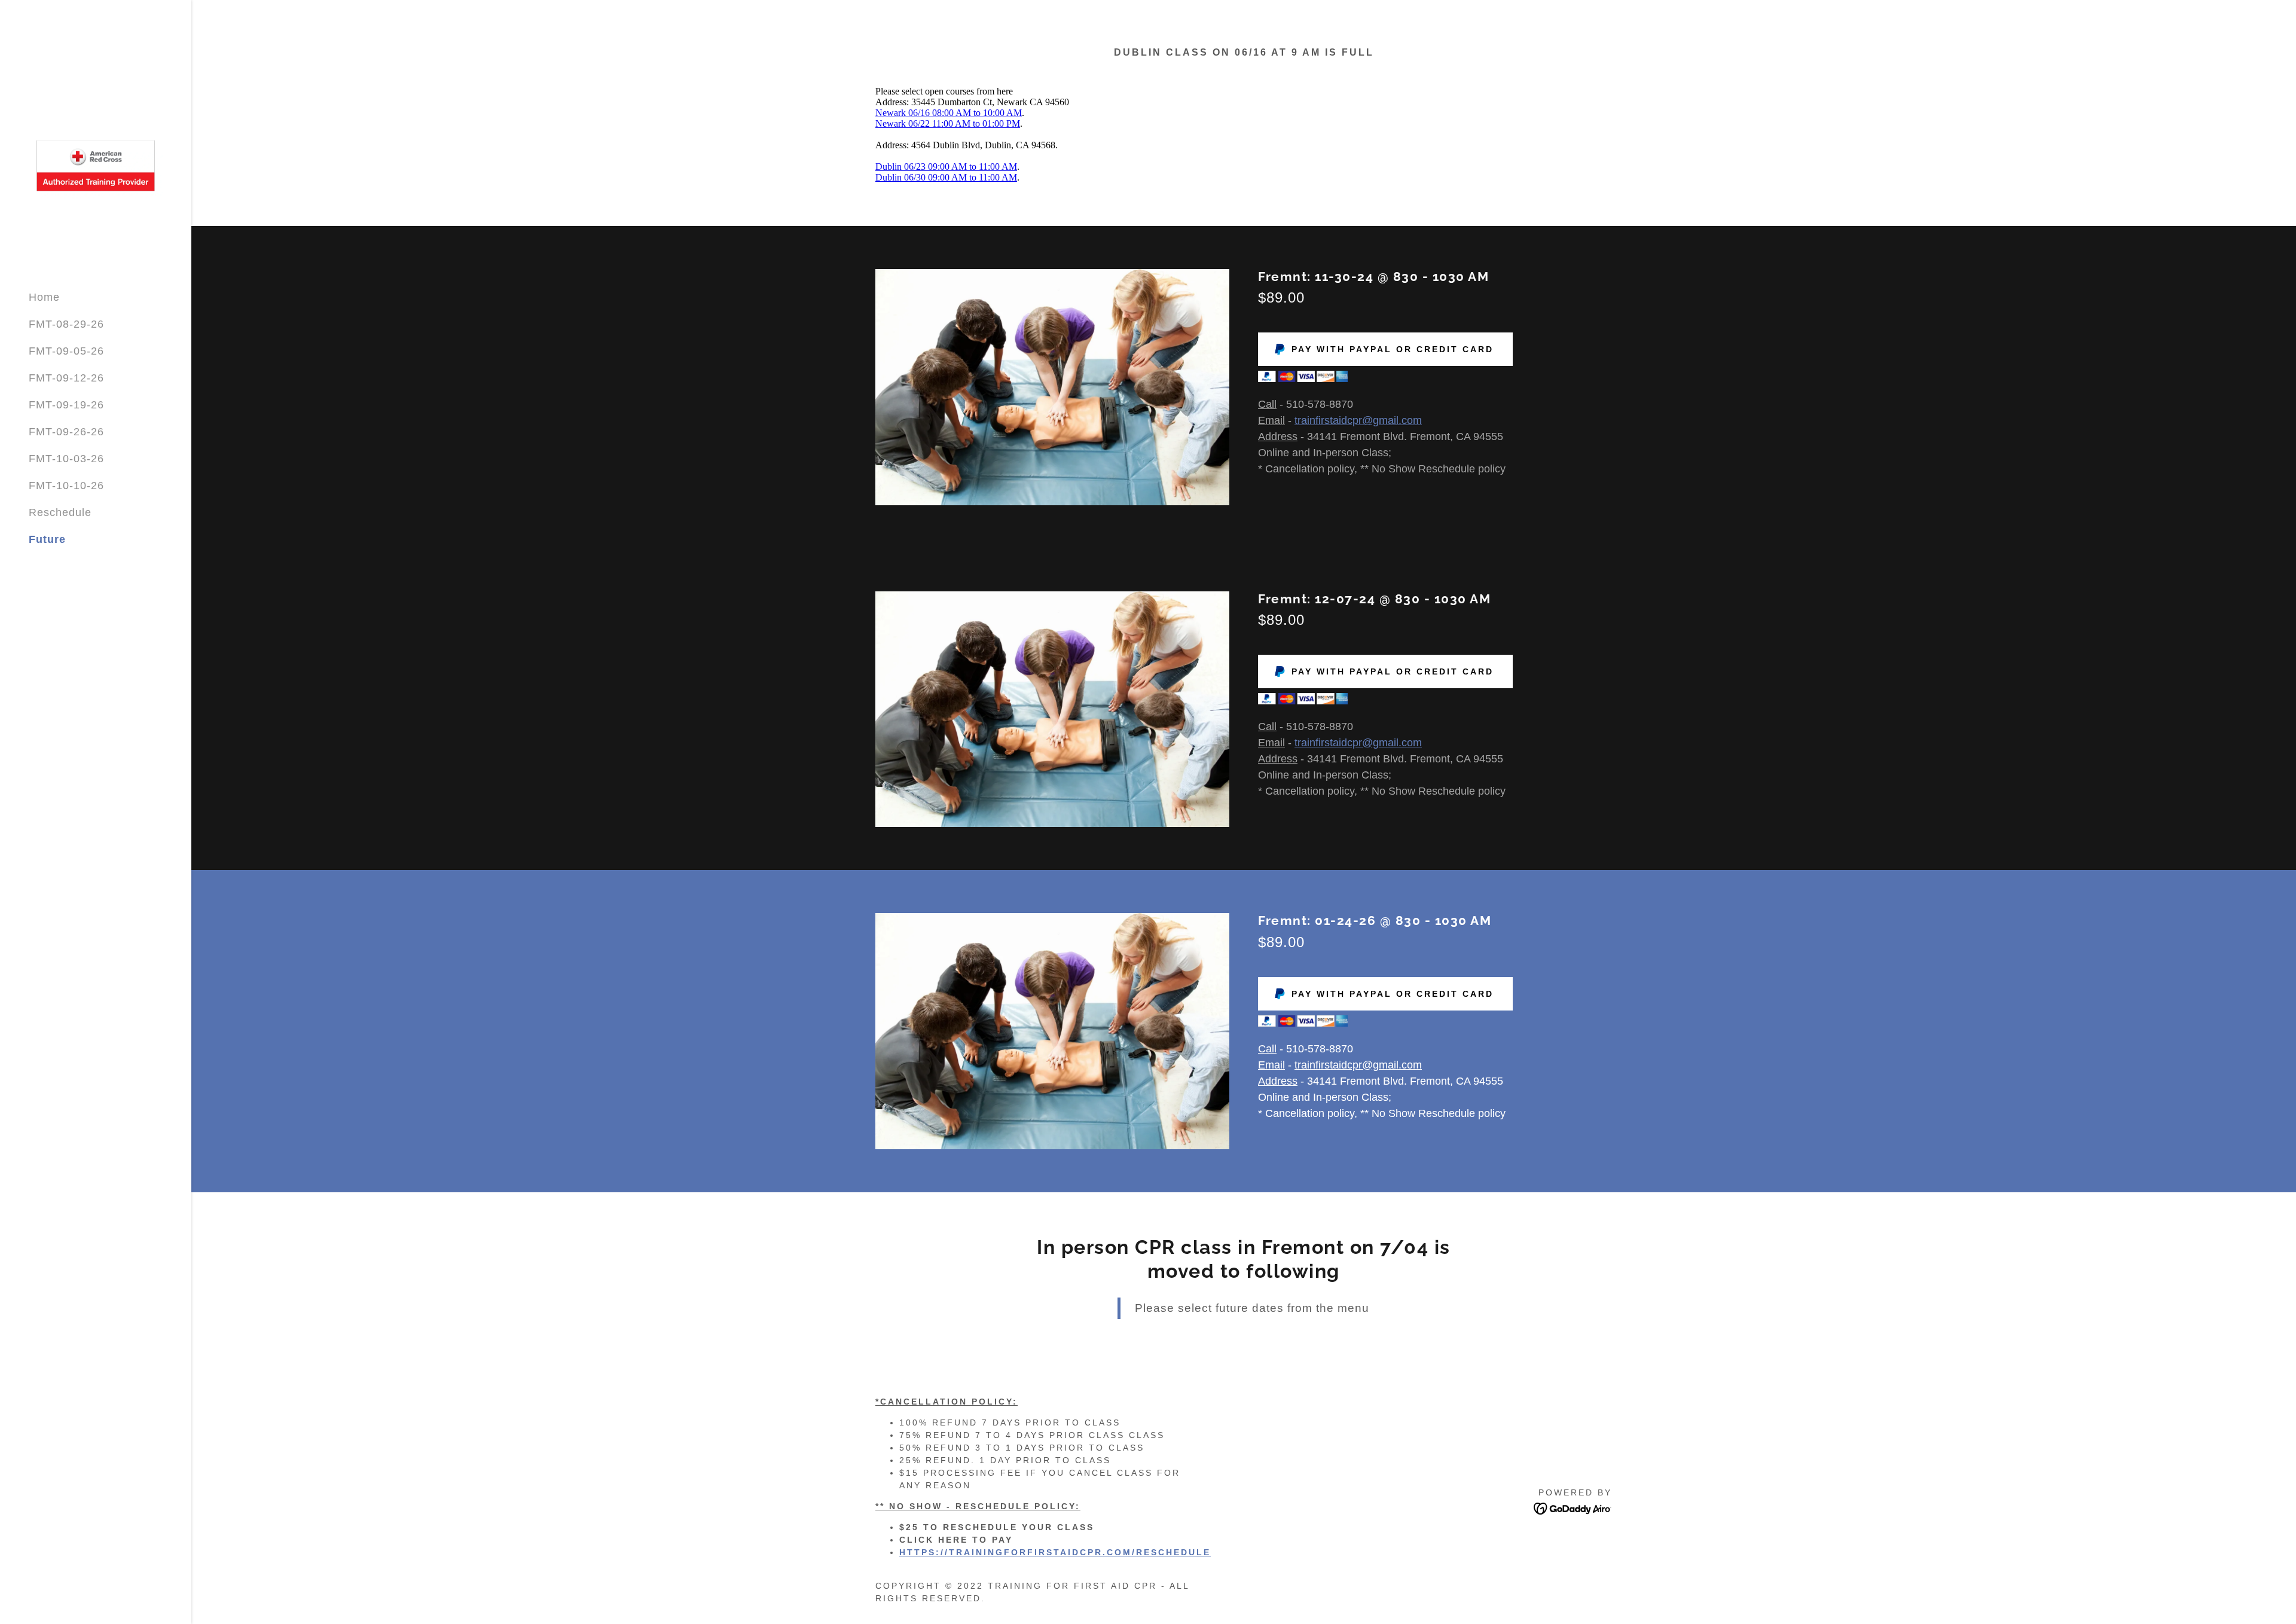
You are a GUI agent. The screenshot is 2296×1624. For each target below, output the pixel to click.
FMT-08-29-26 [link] (66, 324)
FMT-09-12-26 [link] (66, 378)
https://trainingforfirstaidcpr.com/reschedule (1055, 1552)
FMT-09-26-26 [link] (66, 432)
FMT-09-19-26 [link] (66, 405)
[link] (96, 165)
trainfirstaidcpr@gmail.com (1358, 420)
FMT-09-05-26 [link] (66, 351)
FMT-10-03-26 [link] (66, 459)
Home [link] (44, 297)
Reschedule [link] (60, 512)
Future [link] (47, 539)
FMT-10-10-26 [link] (66, 486)
